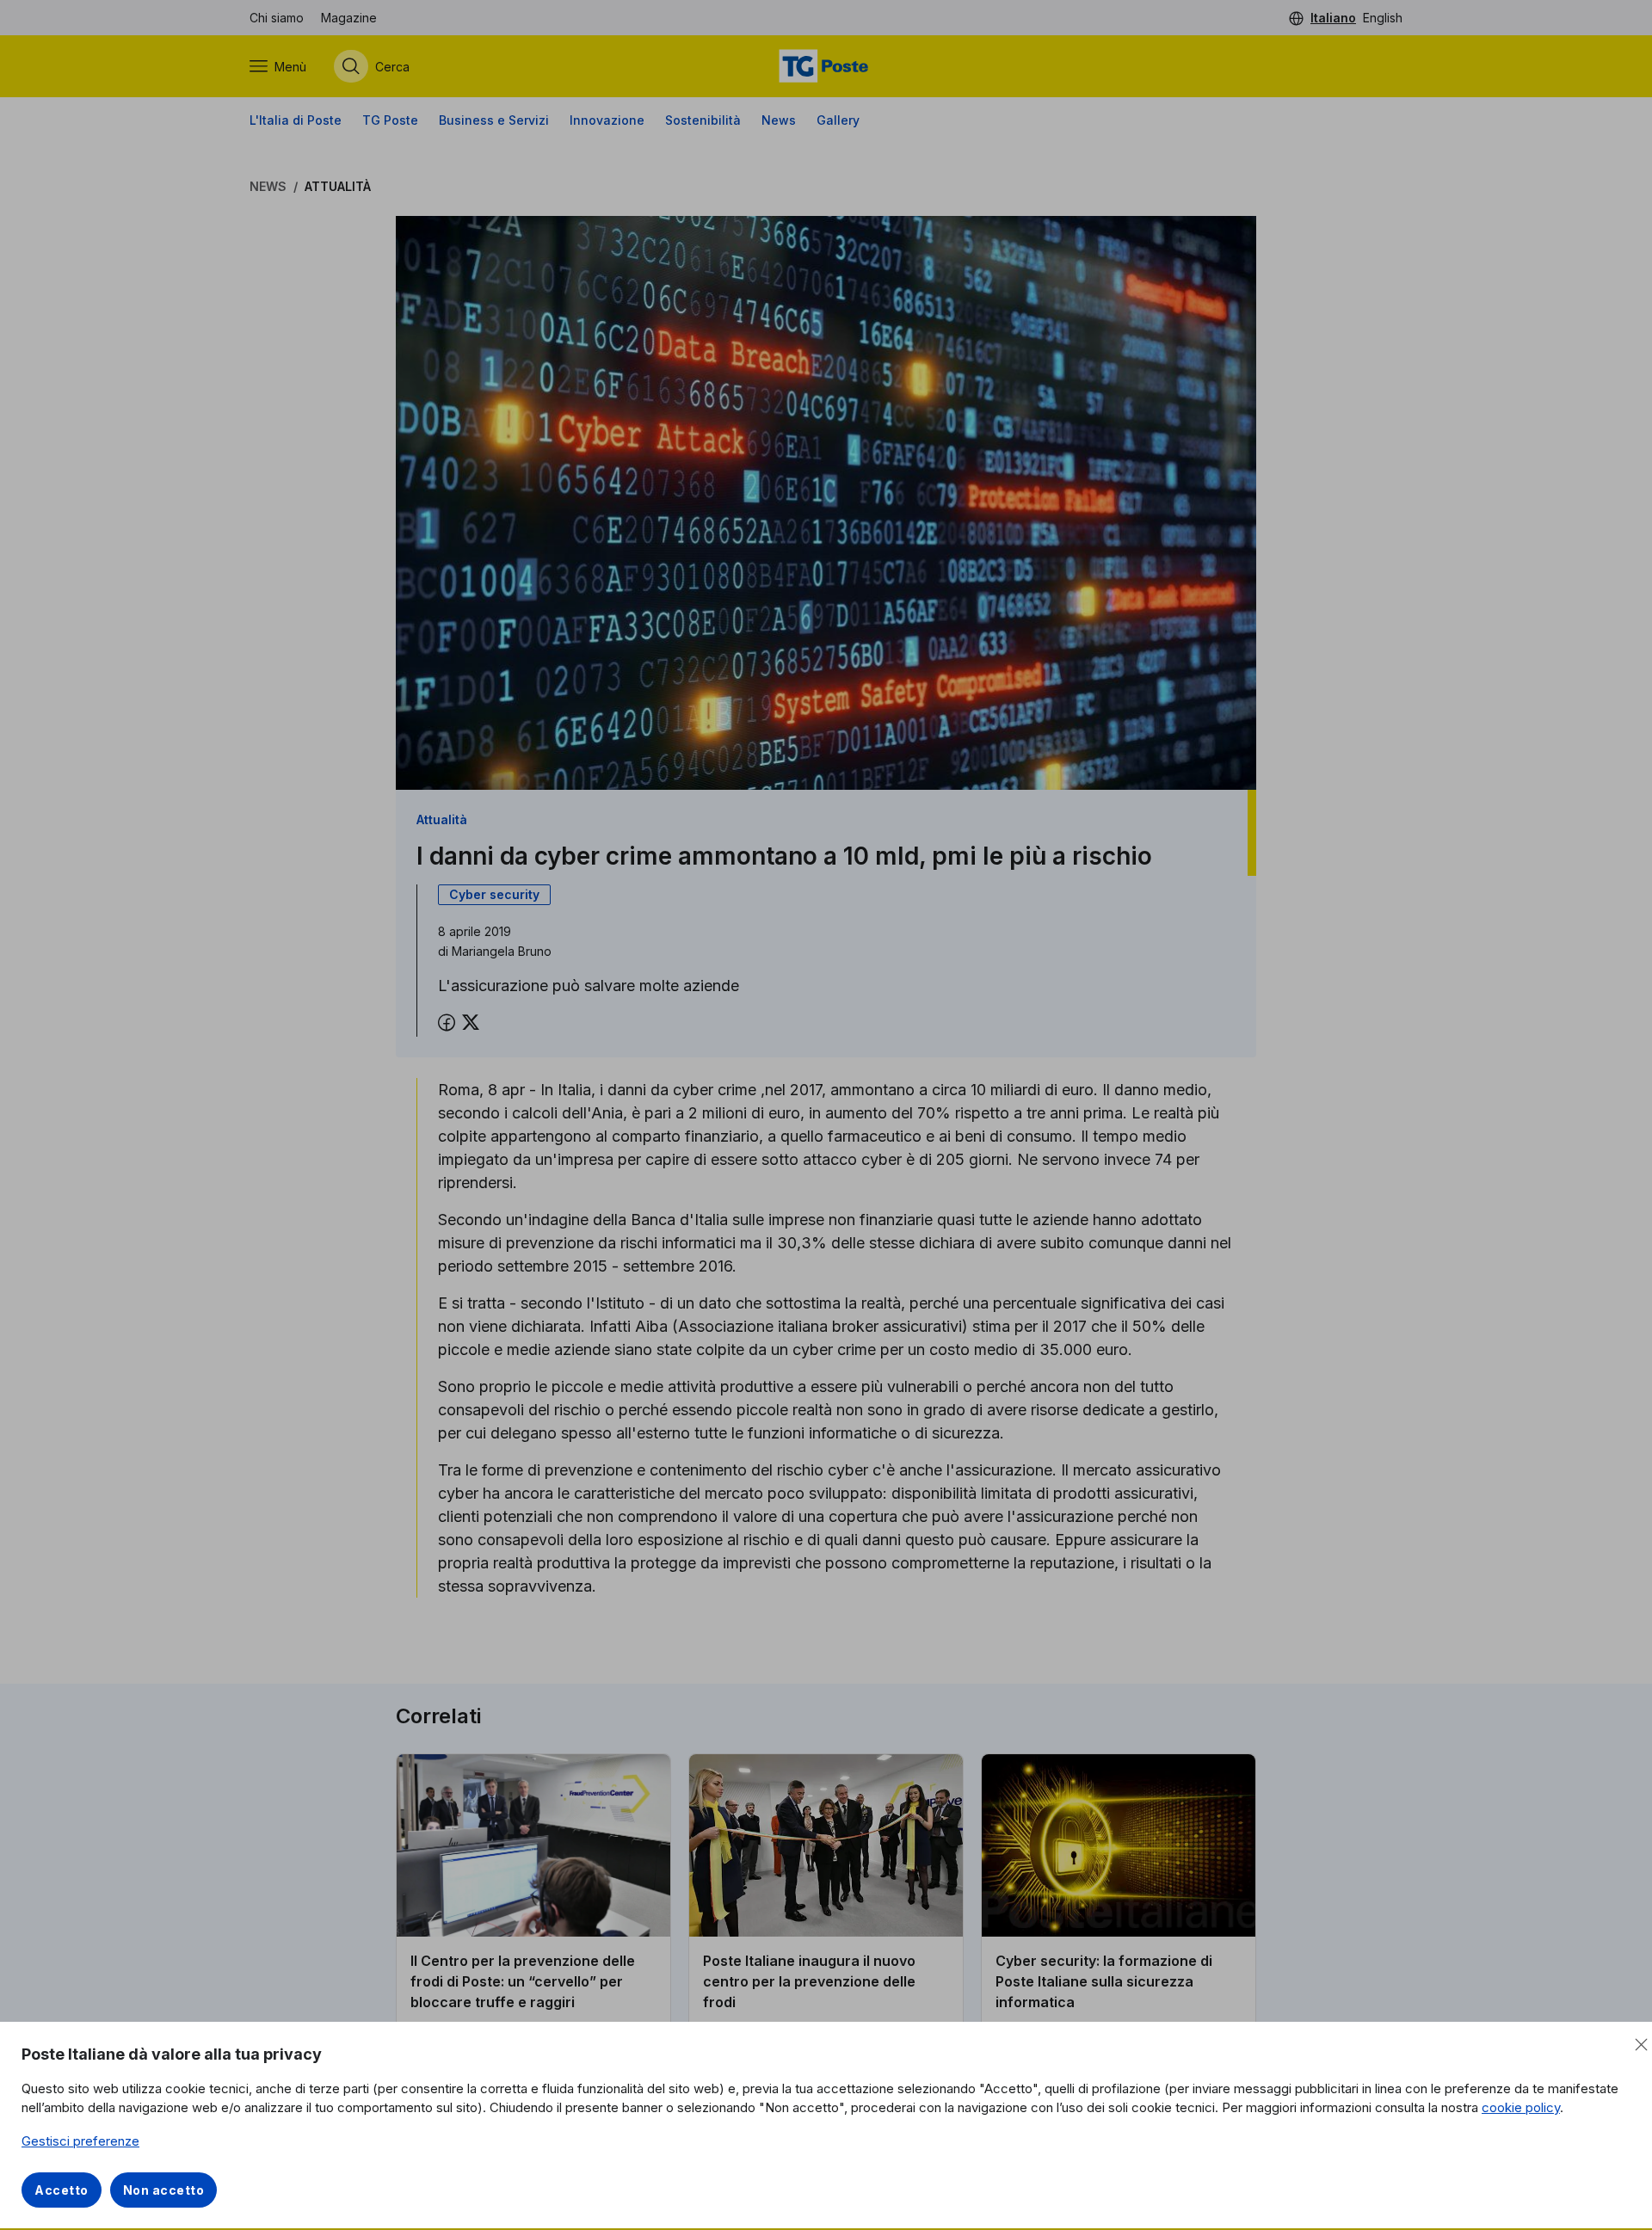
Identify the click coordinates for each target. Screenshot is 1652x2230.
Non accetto (164, 2190)
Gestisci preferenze (80, 2141)
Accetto (62, 2190)
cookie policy (1521, 2107)
